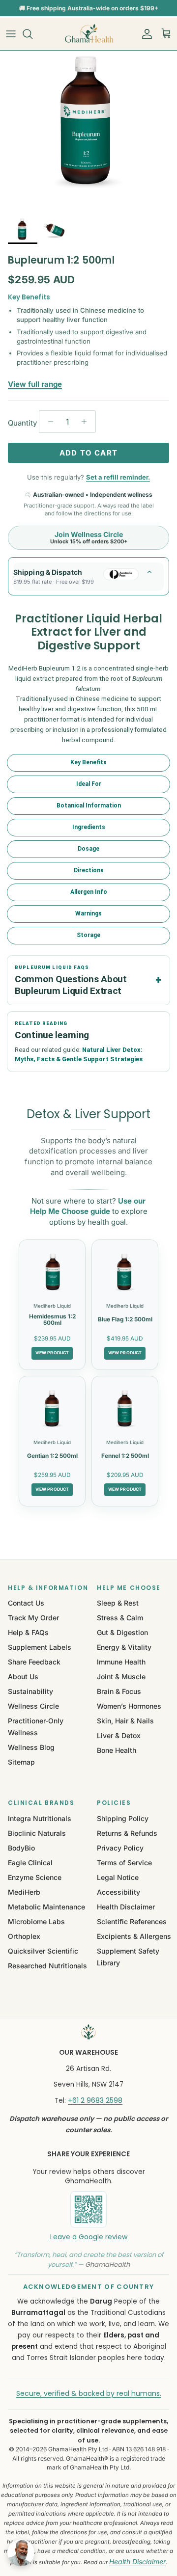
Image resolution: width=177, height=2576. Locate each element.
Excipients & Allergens (134, 1936)
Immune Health (121, 1662)
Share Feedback (34, 1662)
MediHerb (24, 1892)
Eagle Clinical (30, 1863)
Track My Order (33, 1618)
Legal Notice (118, 1877)
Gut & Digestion (122, 1632)
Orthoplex (24, 1936)
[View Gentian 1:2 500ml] (52, 1409)
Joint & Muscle (121, 1677)
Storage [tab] (88, 935)
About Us (23, 1677)
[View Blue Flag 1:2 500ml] (125, 1272)
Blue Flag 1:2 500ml (125, 1319)
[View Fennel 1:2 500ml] (125, 1409)
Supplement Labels (40, 1647)
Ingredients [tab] (89, 827)
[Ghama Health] (88, 34)
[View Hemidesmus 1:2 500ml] (52, 1272)
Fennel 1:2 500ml (125, 1456)
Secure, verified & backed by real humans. (89, 2393)
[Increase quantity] (87, 422)
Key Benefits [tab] (88, 762)
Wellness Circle (33, 1706)
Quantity (22, 423)
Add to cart (88, 453)
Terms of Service (124, 1863)
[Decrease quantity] (48, 422)
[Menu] (11, 34)
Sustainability (30, 1691)
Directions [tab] (89, 870)
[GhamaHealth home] (88, 2032)
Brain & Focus (119, 1691)
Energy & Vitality (124, 1647)
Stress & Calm (120, 1618)
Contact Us (26, 1603)
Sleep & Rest (118, 1603)
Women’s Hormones (129, 1706)
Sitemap (21, 1762)
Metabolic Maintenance (46, 1907)
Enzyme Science (35, 1877)
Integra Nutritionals (40, 1818)
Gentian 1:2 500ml (52, 1456)
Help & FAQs (28, 1632)
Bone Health (117, 1750)
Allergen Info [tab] (89, 892)
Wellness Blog (31, 1747)
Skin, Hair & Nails (125, 1721)
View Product (52, 1353)
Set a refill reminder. (118, 477)
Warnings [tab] (88, 913)
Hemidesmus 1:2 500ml (52, 1320)
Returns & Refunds (127, 1833)
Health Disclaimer (126, 1907)
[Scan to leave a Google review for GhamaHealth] (88, 2209)
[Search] (32, 34)
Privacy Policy (120, 1848)
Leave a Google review (89, 2237)
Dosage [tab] (88, 849)
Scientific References (132, 1921)
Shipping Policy (123, 1818)
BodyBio (21, 1848)
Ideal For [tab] (89, 784)
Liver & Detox (119, 1735)
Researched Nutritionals (47, 1966)
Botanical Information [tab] (89, 805)
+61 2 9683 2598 (95, 2100)
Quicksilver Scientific (43, 1951)
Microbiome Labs (36, 1921)
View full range (35, 384)
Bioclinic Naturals (37, 1833)
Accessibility (118, 1892)
